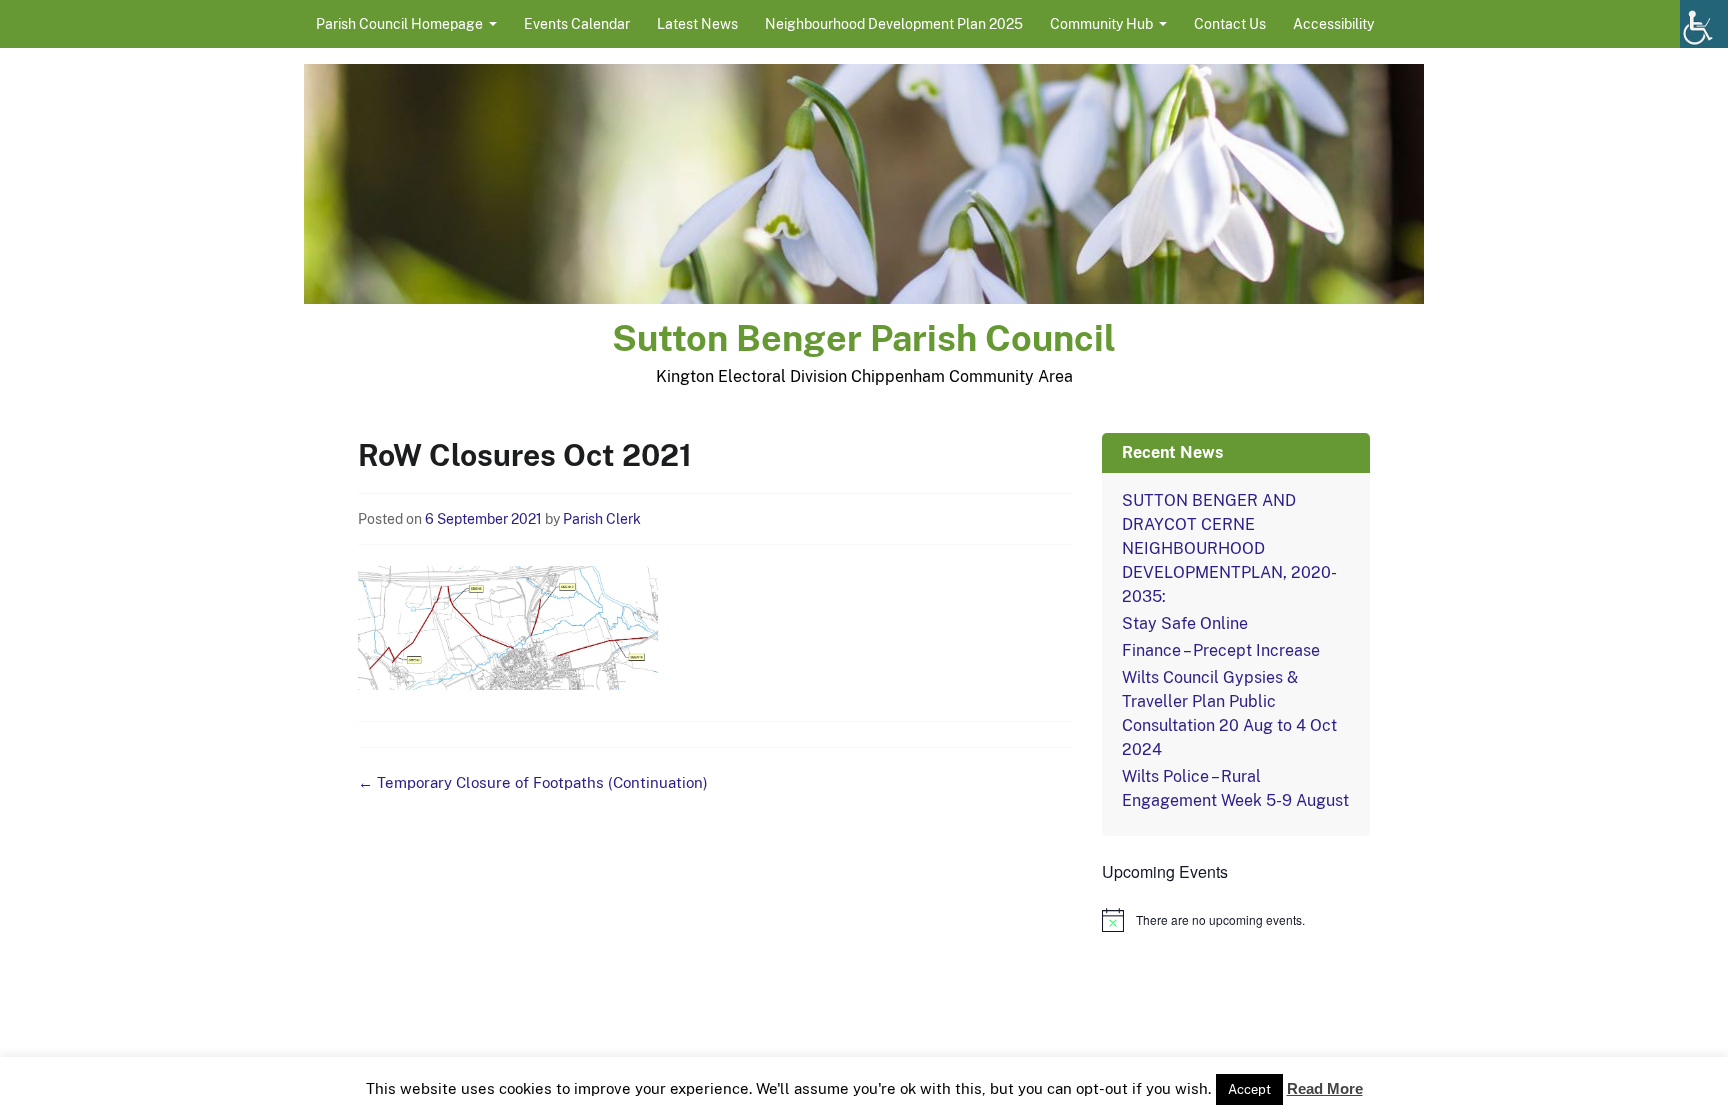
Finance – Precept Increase (1221, 650)
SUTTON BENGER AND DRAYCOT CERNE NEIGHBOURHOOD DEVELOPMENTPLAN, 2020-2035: (1229, 548)
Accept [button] (1249, 1089)
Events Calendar (577, 24)
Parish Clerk (602, 519)
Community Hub (1101, 24)
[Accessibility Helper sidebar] (1704, 24)
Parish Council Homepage (399, 24)
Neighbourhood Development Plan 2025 (894, 24)
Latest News (697, 24)
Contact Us (1230, 24)
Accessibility (1333, 24)
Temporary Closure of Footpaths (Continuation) (533, 782)
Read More (1325, 1088)
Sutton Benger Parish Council (864, 338)
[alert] (1236, 920)
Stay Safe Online (1185, 623)
